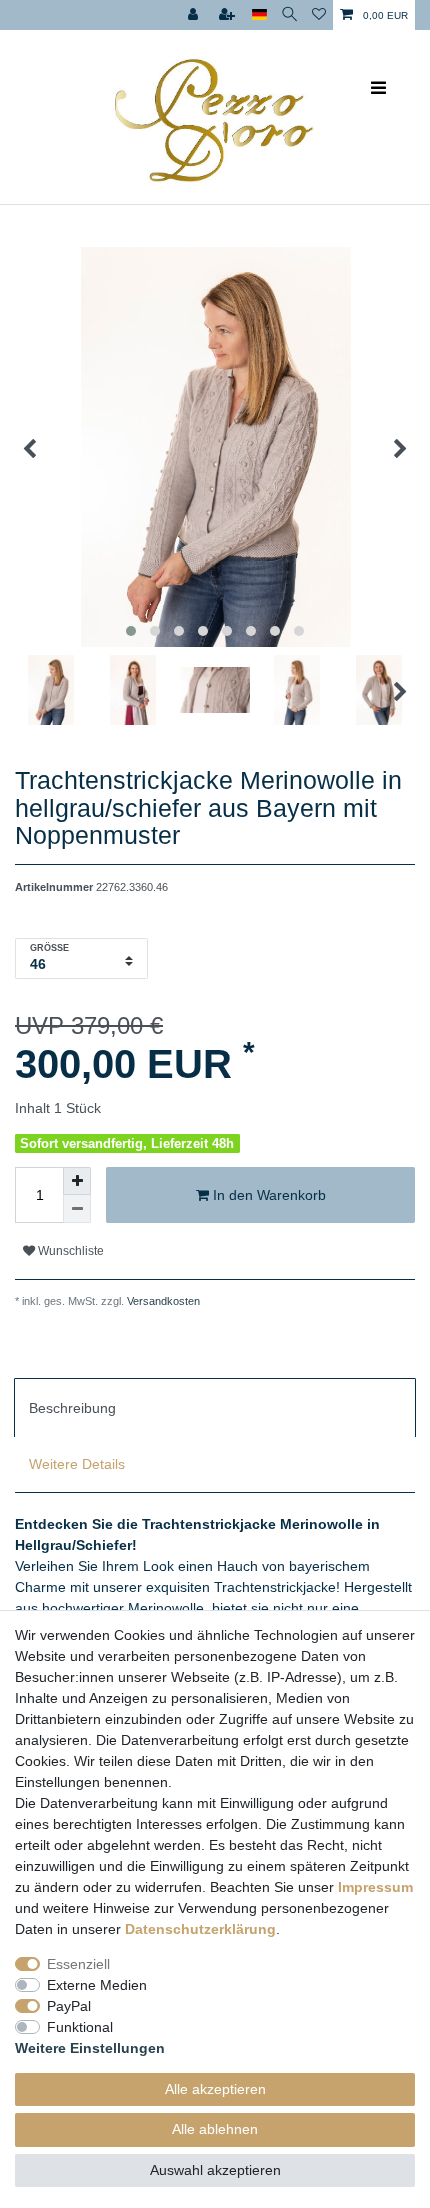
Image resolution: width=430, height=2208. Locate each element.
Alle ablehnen (215, 2129)
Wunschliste (69, 1251)
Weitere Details (77, 1464)
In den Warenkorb (267, 1195)
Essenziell (78, 1964)
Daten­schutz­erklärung (200, 1929)
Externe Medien (97, 1985)
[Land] (259, 15)
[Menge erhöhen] (77, 1181)
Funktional (80, 2027)
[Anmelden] (195, 15)
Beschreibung (72, 1408)
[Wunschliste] (319, 15)
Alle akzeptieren (215, 2089)
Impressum (375, 1887)
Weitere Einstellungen (90, 2048)
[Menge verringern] (77, 1209)
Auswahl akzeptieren (215, 2170)
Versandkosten (162, 1301)
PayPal (69, 2006)
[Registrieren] (229, 15)
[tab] (215, 1407)
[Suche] (289, 15)
